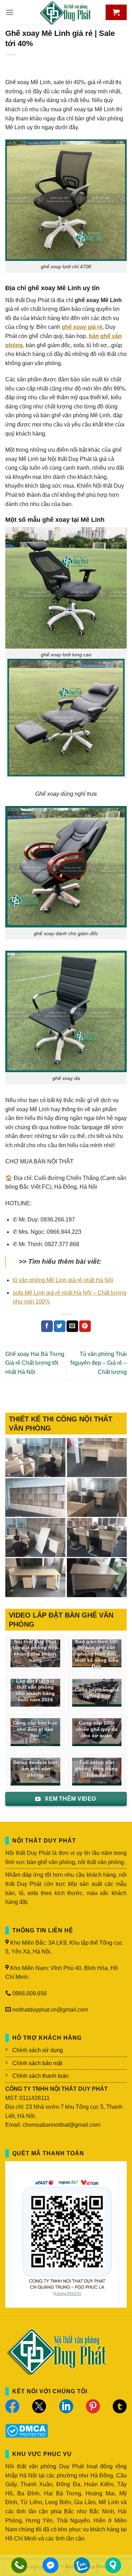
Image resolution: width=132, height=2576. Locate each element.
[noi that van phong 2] (35, 1537)
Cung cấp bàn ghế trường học (97, 1693)
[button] (10, 12)
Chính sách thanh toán (40, 2076)
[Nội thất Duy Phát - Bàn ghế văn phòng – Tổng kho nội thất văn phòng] (66, 12)
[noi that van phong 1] (97, 1537)
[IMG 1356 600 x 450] (35, 1578)
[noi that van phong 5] (97, 1458)
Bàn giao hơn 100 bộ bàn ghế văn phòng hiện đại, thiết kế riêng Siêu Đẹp (97, 1654)
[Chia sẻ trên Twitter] (60, 1326)
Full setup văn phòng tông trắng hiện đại (97, 1769)
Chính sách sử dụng (38, 2050)
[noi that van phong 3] (97, 1498)
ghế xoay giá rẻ (82, 327)
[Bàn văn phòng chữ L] (97, 1578)
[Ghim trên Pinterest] (85, 1326)
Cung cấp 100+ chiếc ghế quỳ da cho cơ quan (97, 1729)
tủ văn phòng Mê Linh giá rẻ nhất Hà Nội (63, 1280)
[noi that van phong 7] (35, 1458)
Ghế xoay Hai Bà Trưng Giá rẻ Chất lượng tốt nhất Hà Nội (35, 1363)
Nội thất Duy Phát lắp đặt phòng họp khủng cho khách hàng (35, 1651)
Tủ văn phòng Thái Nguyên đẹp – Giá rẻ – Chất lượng (99, 1363)
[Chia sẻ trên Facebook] (47, 1326)
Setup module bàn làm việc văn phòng (35, 1769)
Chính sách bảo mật (37, 2063)
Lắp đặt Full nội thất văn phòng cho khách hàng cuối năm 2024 (35, 1690)
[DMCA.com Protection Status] (27, 2430)
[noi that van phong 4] (35, 1498)
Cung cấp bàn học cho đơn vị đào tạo (35, 1729)
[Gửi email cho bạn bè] (72, 1326)
